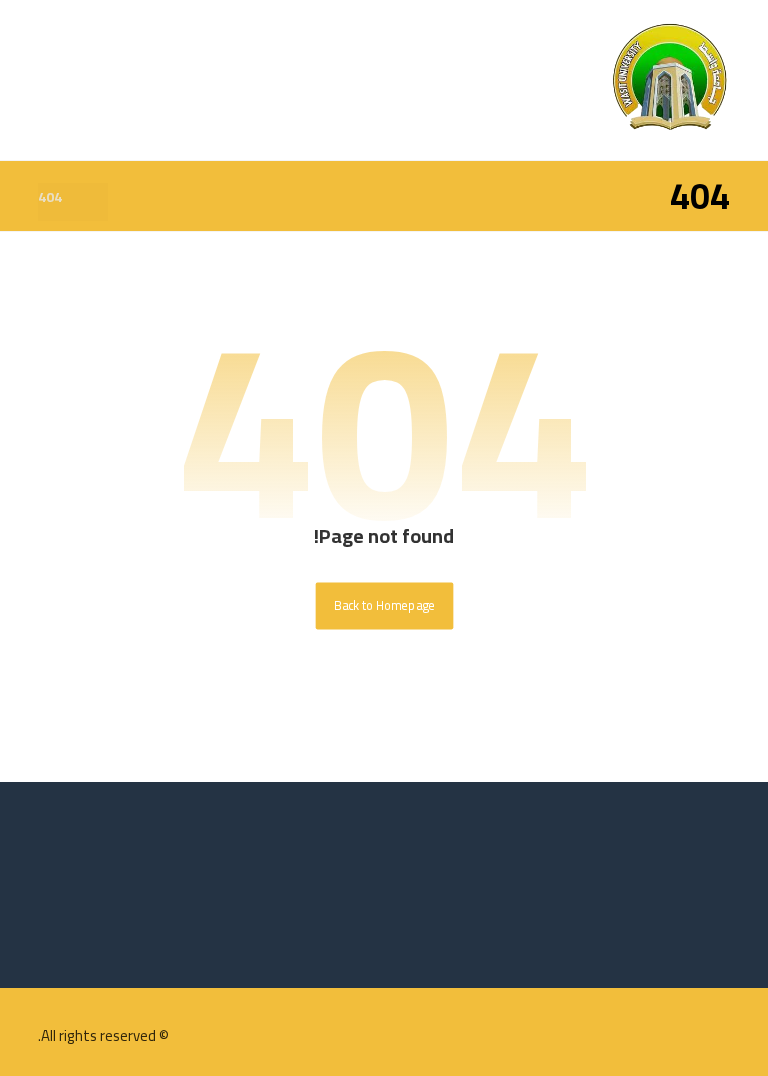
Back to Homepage (384, 606)
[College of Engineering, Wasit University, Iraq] (670, 80)
